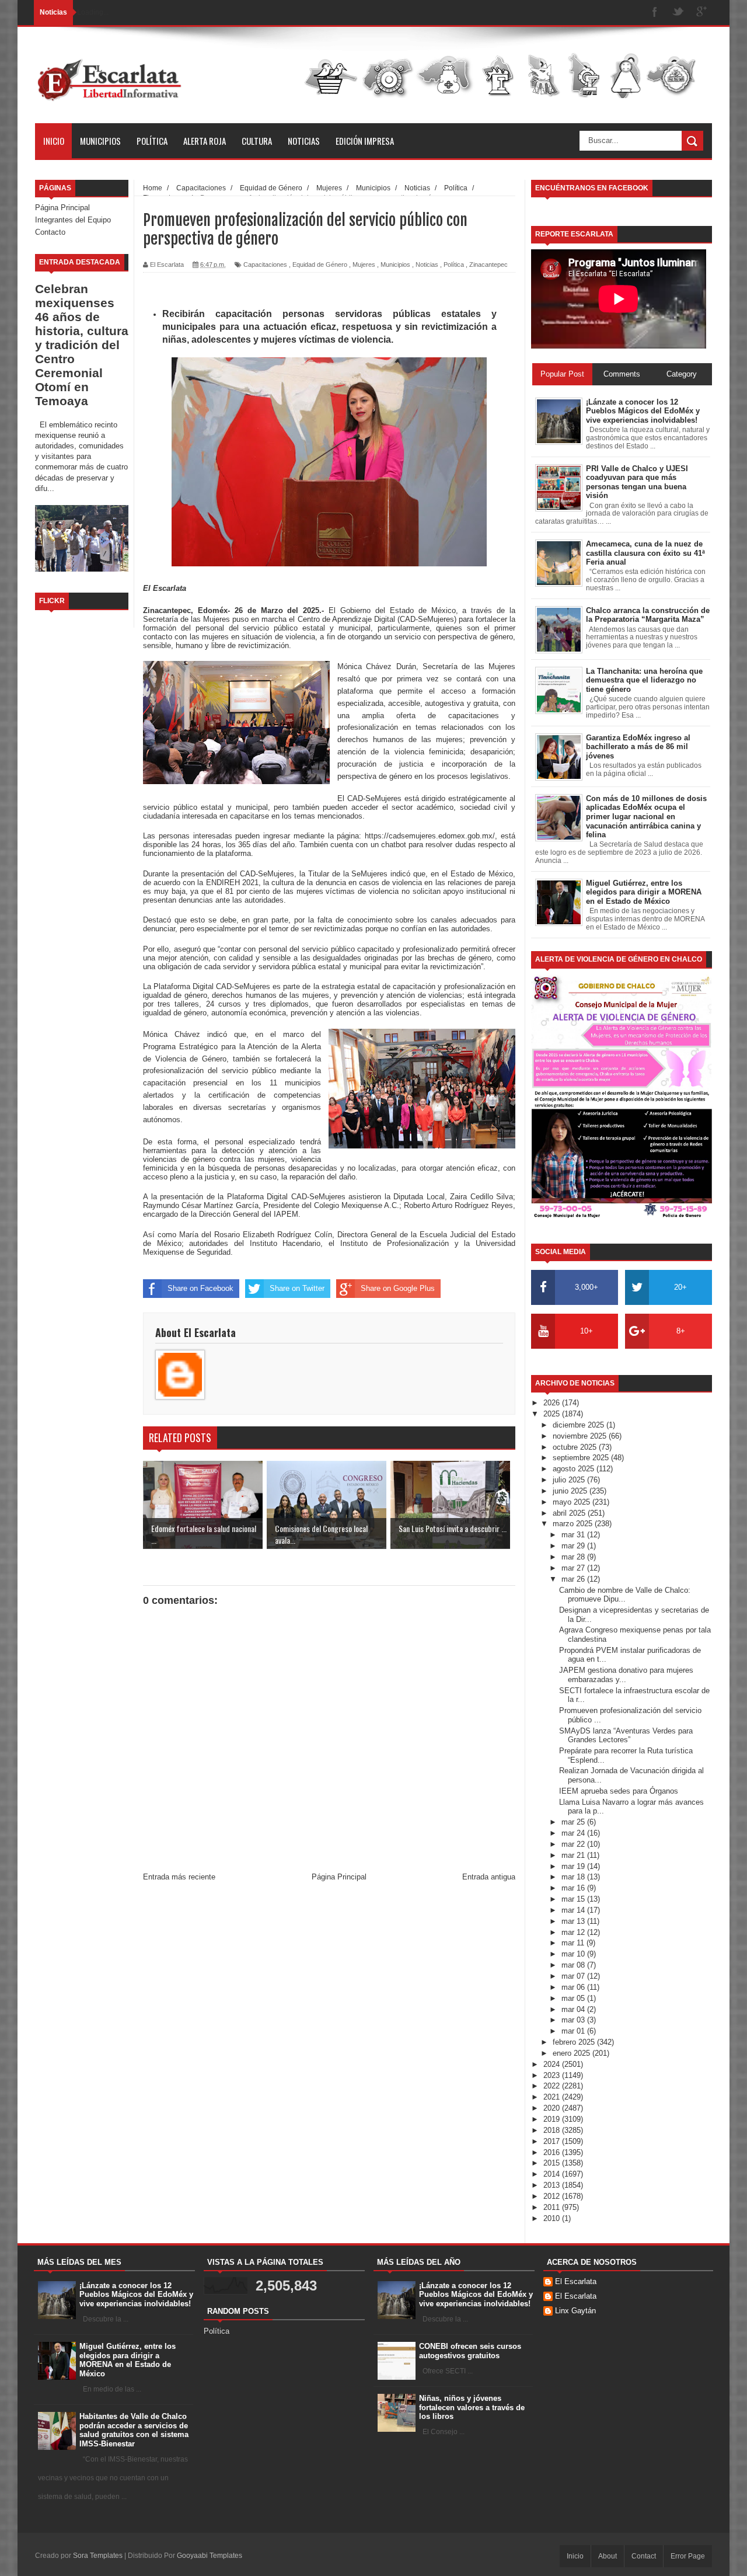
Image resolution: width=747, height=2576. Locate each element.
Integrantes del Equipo (73, 220)
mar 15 (574, 1899)
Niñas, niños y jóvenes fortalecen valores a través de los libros (472, 2407)
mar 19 (574, 1866)
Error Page (688, 2556)
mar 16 (574, 1888)
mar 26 (574, 1579)
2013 (553, 2185)
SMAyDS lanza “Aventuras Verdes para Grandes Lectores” (626, 1736)
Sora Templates (98, 2556)
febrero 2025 (575, 2042)
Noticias (304, 141)
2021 (553, 2097)
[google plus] (701, 13)
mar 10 (574, 1954)
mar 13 (574, 1921)
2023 (553, 2075)
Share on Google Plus (398, 1288)
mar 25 (574, 1822)
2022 (553, 2086)
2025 (553, 1414)
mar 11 (574, 1943)
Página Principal (62, 208)
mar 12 (574, 1932)
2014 (553, 2174)
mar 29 (574, 1546)
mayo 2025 (573, 1502)
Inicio (54, 141)
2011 (553, 2207)
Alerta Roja (205, 141)
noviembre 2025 (581, 1436)
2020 (553, 2108)
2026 (553, 1403)
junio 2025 (571, 1491)
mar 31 (574, 1535)
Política (152, 141)
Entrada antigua (489, 1877)
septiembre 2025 (582, 1458)
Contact (644, 2556)
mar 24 (574, 1833)
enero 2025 (573, 2053)
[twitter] (678, 13)
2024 (553, 2064)
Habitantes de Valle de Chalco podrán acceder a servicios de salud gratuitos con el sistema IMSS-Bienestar (134, 2430)
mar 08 (574, 1965)
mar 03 (574, 2020)
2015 (553, 2163)
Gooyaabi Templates (210, 2556)
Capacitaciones (265, 264)
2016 (553, 2152)
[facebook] (655, 13)
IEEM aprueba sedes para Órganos (619, 1791)
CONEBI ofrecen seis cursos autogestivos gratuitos (470, 2351)
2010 (553, 2218)
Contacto (50, 232)
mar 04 (574, 2009)
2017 (553, 2141)
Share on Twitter (297, 1288)
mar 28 (574, 1557)
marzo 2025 (574, 1524)
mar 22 (574, 1844)
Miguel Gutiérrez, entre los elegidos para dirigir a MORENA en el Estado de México (128, 2360)
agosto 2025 (575, 1469)
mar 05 (574, 1998)
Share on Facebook (200, 1288)
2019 (553, 2119)
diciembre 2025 (580, 1425)
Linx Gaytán (575, 2311)
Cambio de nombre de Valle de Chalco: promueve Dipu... (625, 1595)
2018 (553, 2130)
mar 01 (574, 2031)
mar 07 (574, 1976)
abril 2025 (570, 1513)
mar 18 (574, 1877)
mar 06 (574, 1987)
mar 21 (574, 1855)
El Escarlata (576, 2281)
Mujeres (364, 264)
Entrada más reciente (179, 1877)
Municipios (100, 141)
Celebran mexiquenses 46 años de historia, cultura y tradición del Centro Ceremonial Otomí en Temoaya (82, 345)
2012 (553, 2196)
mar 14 (574, 1910)
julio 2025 (570, 1480)
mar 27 (574, 1568)
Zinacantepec (488, 264)
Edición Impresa (365, 141)
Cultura (257, 141)
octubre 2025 (576, 1447)
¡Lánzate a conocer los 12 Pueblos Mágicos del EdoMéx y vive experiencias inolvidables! (136, 2295)
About (608, 2556)
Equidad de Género (320, 264)
